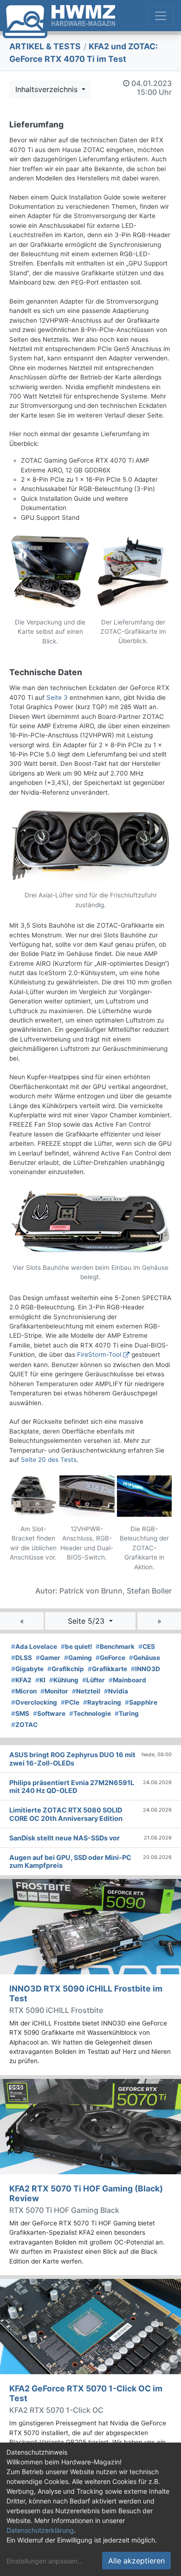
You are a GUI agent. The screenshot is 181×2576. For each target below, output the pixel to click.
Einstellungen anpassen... (45, 2561)
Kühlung (64, 1680)
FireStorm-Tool (99, 1354)
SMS (20, 1713)
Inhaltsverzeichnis (48, 89)
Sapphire (141, 1702)
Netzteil (86, 1691)
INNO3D (145, 1669)
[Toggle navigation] (161, 16)
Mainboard (127, 1680)
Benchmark (115, 1647)
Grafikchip (66, 1669)
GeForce (110, 1658)
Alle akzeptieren (136, 2561)
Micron (24, 1691)
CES (147, 1647)
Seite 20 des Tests (49, 1460)
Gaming (78, 1658)
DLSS (22, 1658)
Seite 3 (57, 697)
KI (40, 1680)
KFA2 (21, 1680)
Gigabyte (27, 1669)
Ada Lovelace (34, 1647)
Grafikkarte (107, 1669)
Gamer (48, 1658)
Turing (127, 1713)
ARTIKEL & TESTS (45, 46)
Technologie (90, 1713)
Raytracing (102, 1702)
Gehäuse (145, 1658)
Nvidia (116, 1691)
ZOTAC (24, 1725)
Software (49, 1713)
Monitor (54, 1691)
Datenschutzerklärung (40, 2530)
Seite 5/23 (87, 1621)
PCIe (70, 1702)
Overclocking (34, 1702)
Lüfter (94, 1680)
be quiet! (76, 1647)
